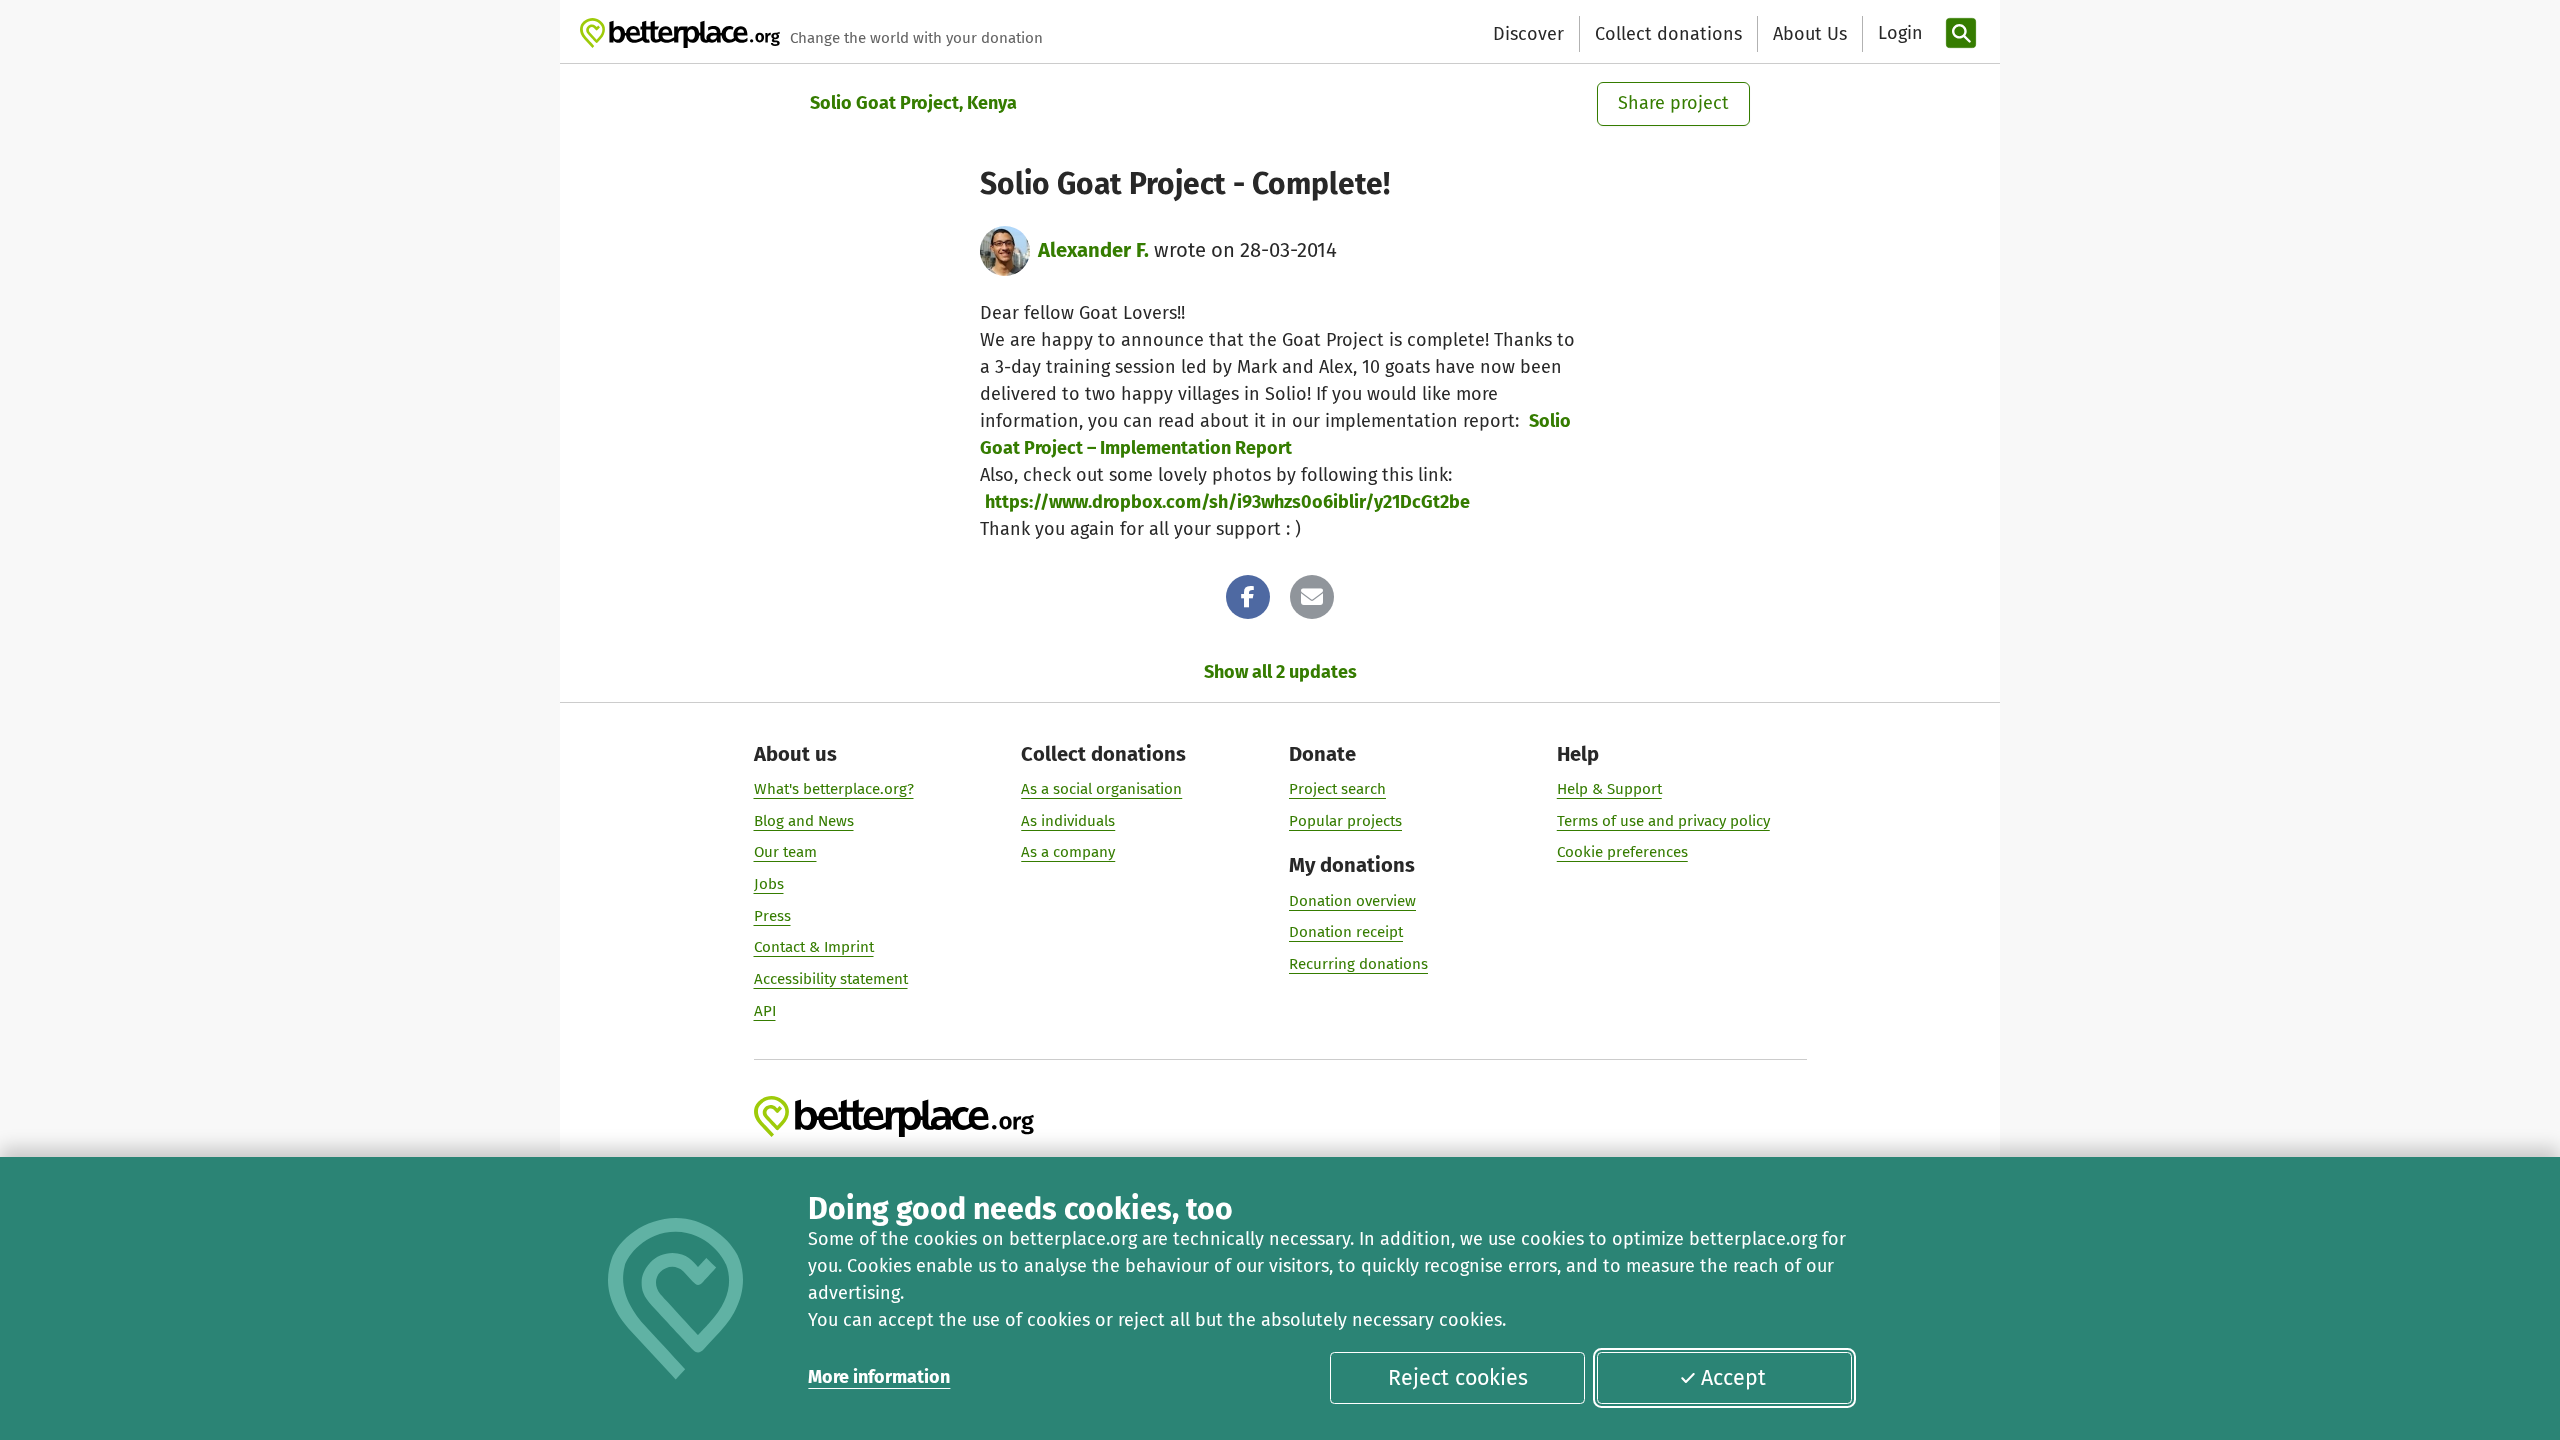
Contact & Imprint (814, 947)
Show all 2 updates (1280, 672)
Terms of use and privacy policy (1663, 821)
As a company (1068, 852)
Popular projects (1345, 821)
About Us (1810, 34)
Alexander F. (1093, 250)
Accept (1733, 1378)
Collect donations (1668, 34)
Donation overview (1352, 901)
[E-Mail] (1312, 597)
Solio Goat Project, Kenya (913, 103)
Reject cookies (1458, 1378)
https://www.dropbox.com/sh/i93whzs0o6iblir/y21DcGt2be (1227, 502)
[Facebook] (1248, 597)
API (765, 1011)
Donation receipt (1346, 932)
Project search (1337, 789)
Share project (1673, 103)
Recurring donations (1358, 964)
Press (772, 916)
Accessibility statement (831, 979)
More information (879, 1377)
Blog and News (804, 821)
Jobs (769, 884)
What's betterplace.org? (834, 789)
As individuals (1068, 821)
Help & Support (1609, 789)
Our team (785, 852)
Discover (1528, 34)
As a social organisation (1101, 789)
